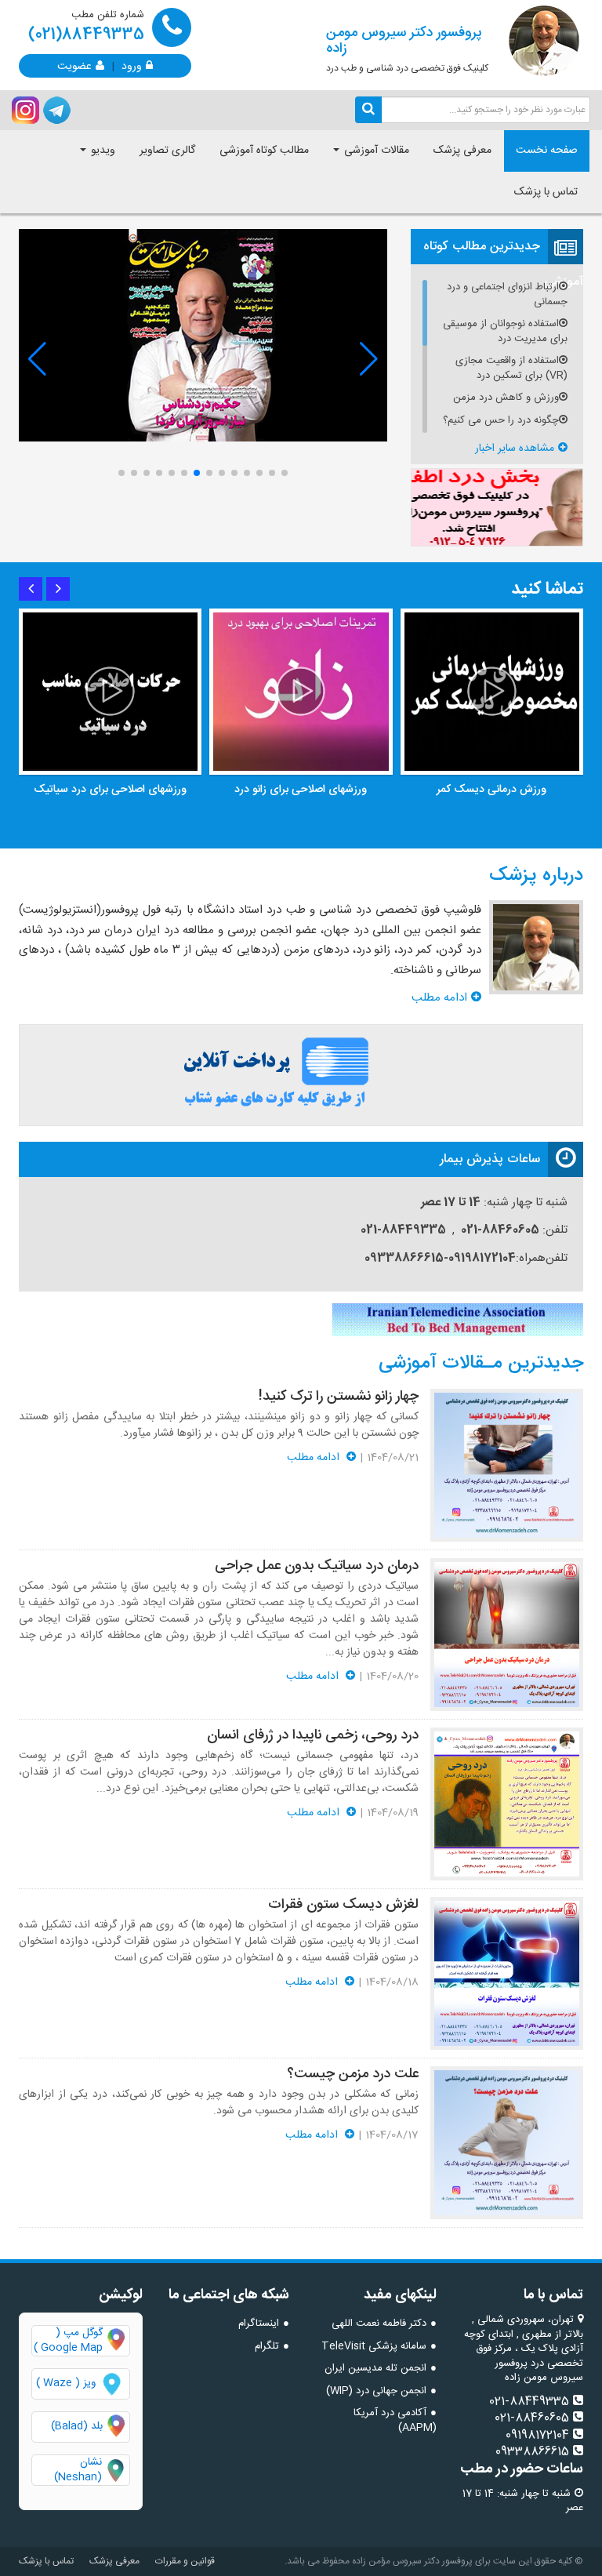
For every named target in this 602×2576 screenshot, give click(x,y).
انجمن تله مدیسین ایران (375, 2368)
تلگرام (267, 2346)
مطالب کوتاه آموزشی (264, 151)
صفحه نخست (547, 151)
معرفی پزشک (462, 151)
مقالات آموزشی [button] (375, 151)
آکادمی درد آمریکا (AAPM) (395, 2420)
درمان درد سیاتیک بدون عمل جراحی (317, 1566)
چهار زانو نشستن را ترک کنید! (339, 1397)
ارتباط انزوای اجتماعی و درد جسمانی (507, 294)
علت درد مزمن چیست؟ (353, 2074)
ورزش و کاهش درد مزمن (506, 398)
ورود (132, 65)
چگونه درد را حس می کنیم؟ (501, 421)
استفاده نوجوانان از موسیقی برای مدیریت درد (505, 331)
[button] (121, 473)
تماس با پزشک (546, 192)
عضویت (74, 65)
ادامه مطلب (439, 998)
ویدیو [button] (102, 151)
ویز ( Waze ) (66, 2383)
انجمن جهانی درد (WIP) (376, 2391)
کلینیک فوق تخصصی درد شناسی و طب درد (407, 49)
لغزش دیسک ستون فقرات (343, 1905)
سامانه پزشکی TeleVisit (374, 2346)
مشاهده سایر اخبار (515, 449)
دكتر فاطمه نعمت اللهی (379, 2323)
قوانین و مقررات (185, 2561)
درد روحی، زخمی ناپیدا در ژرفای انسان (313, 1735)
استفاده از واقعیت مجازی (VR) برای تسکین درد (511, 368)
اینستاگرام (259, 2323)
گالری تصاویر (167, 151)
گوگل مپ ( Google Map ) (68, 2341)
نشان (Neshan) (92, 2470)
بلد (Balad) (77, 2426)
